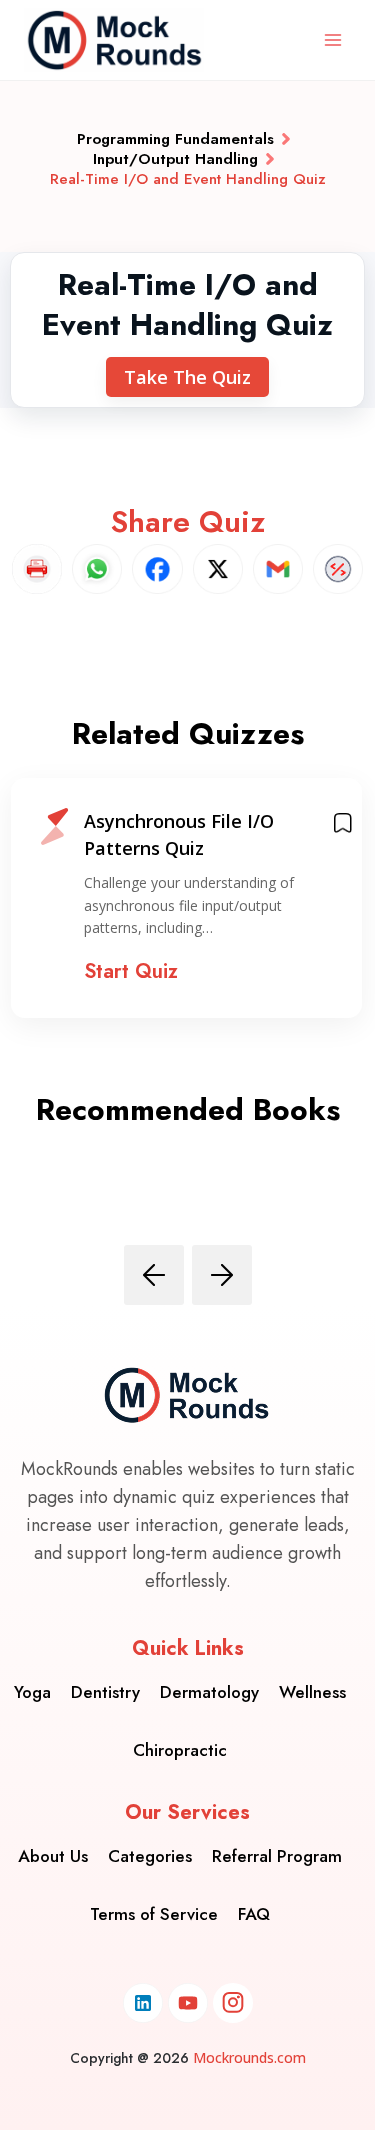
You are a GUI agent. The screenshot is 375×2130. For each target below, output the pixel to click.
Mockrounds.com (249, 2057)
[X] (218, 569)
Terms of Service (154, 1914)
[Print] (37, 569)
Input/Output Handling (175, 159)
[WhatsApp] (97, 569)
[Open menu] (332, 39)
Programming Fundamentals (175, 139)
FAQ (254, 1914)
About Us (53, 1856)
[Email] (278, 569)
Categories (150, 1856)
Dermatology (209, 1692)
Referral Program (277, 1856)
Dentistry (105, 1692)
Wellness (312, 1692)
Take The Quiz (187, 377)
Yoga (32, 1692)
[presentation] (154, 1275)
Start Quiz (131, 971)
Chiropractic (180, 1750)
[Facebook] (157, 569)
